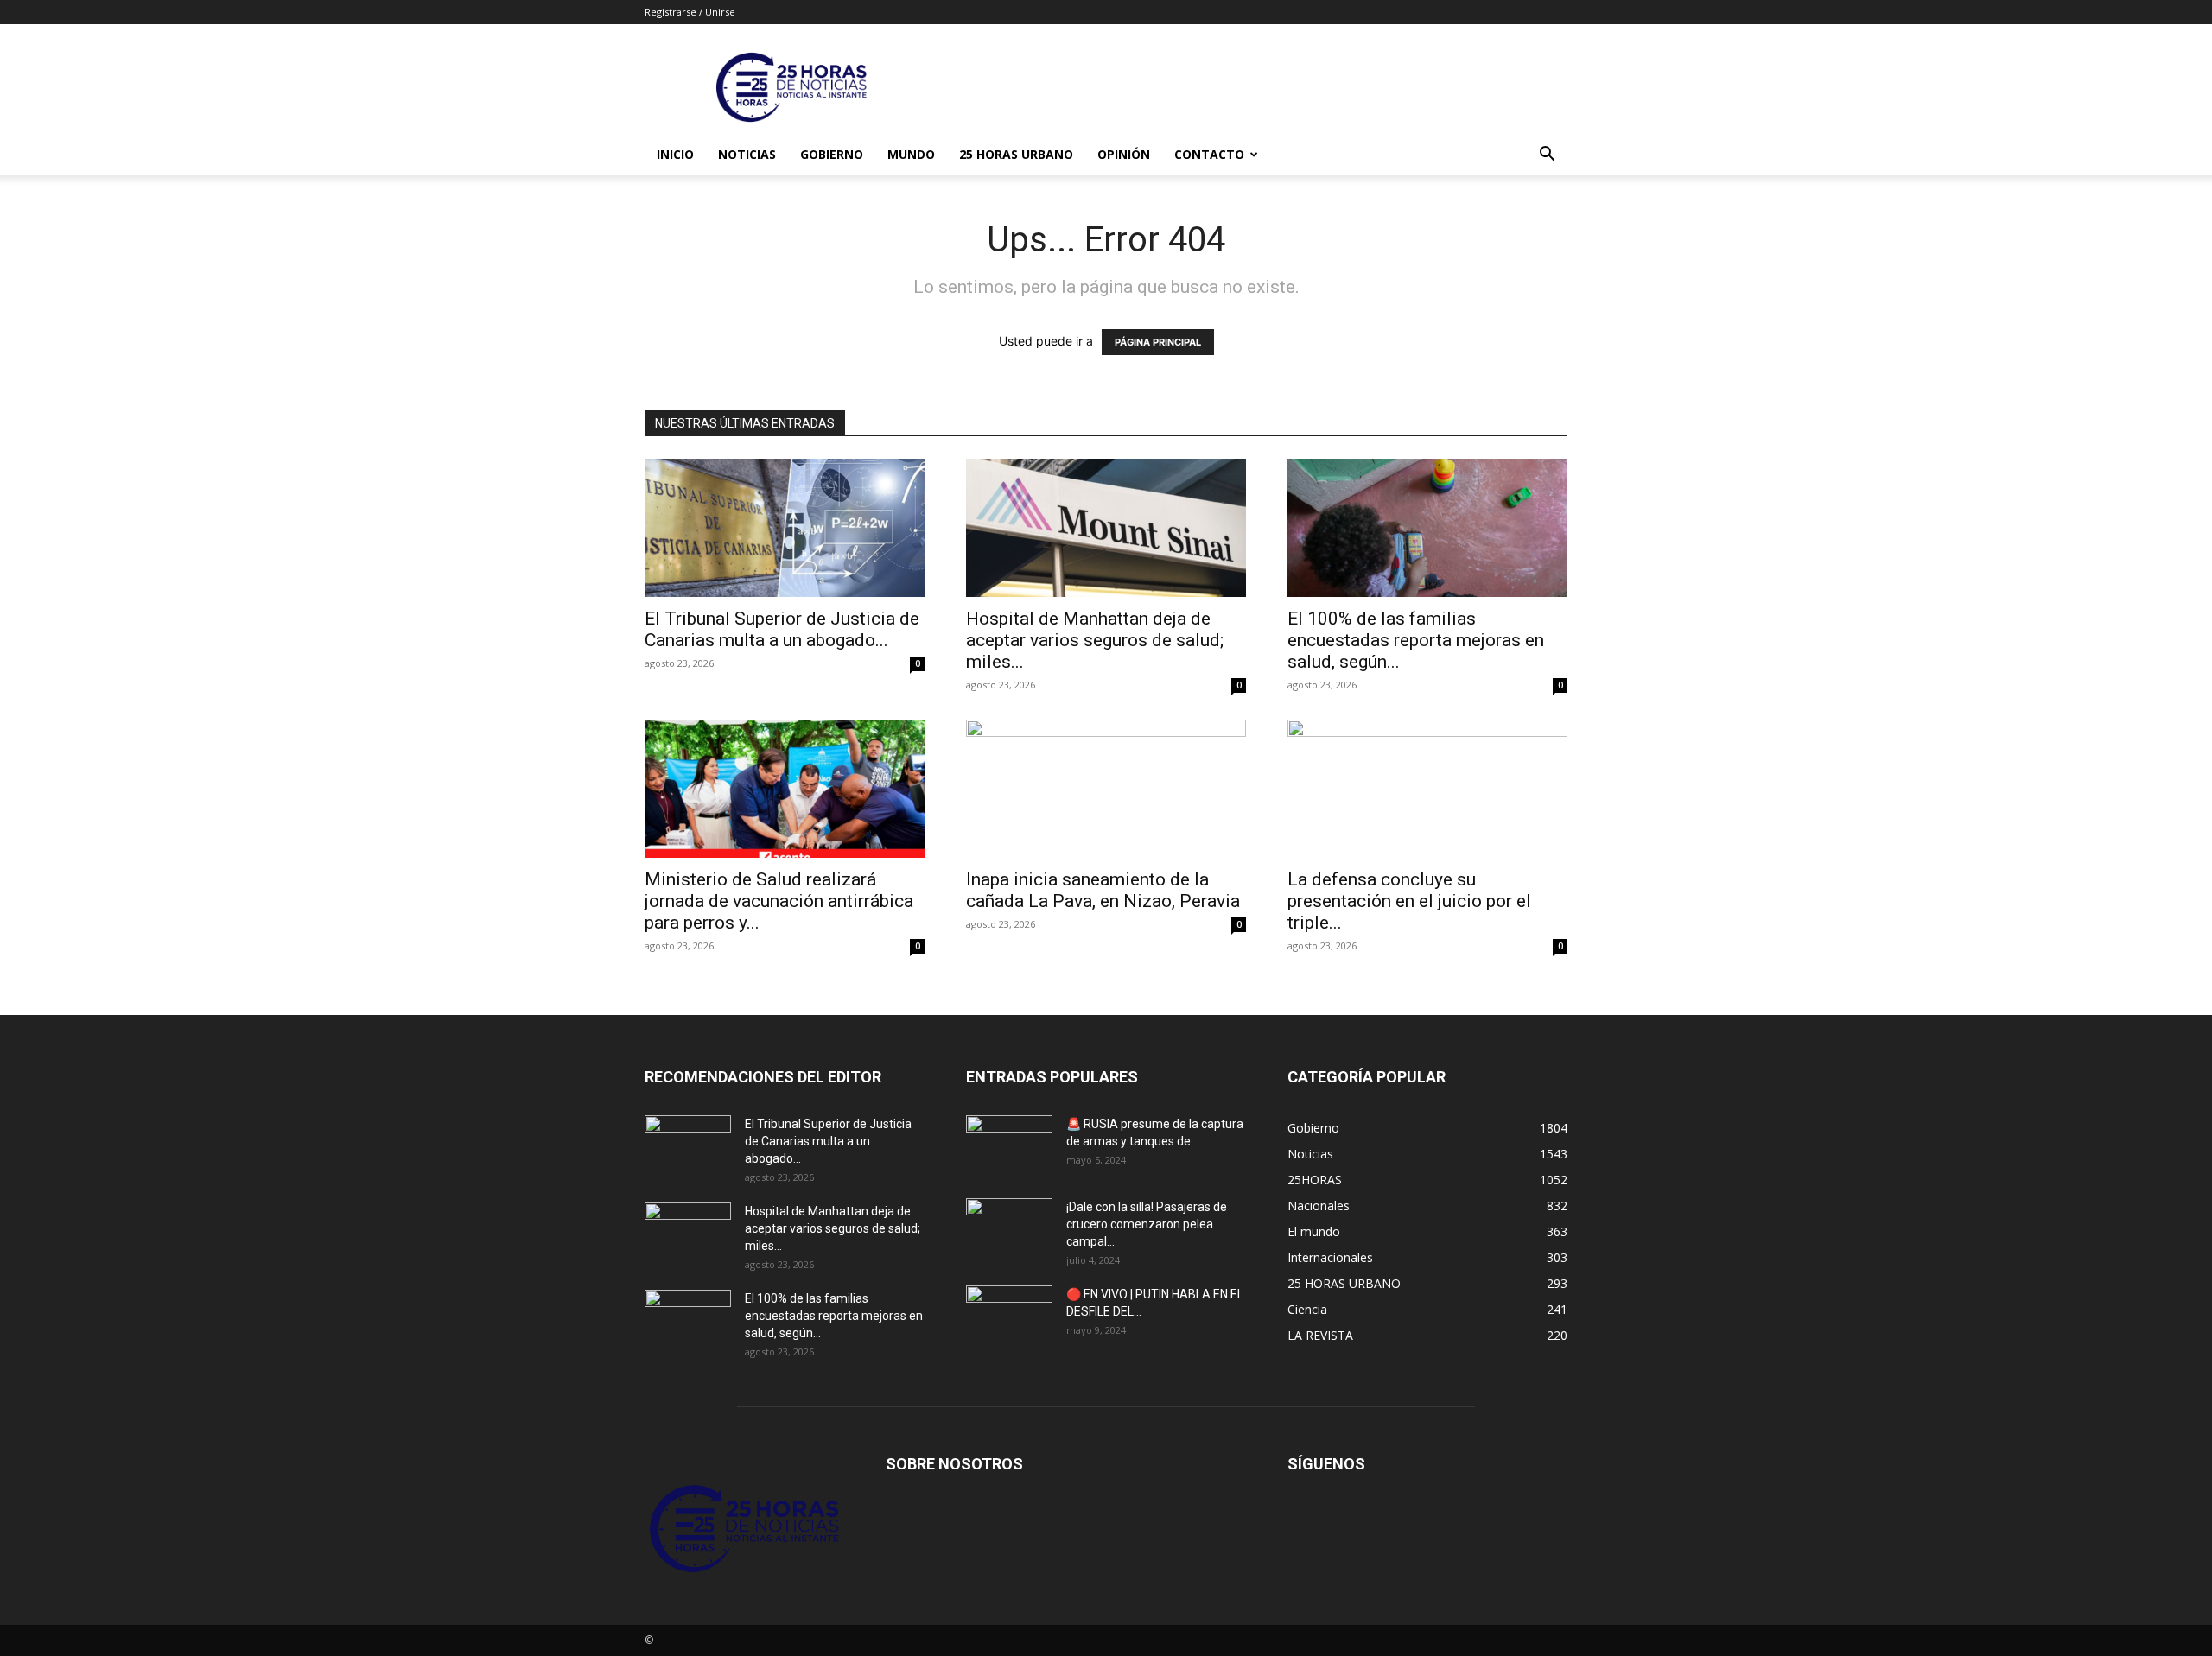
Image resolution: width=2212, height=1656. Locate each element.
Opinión (1124, 154)
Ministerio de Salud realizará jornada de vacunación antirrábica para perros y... (779, 901)
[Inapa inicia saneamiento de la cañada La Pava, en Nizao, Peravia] (1106, 789)
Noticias (747, 154)
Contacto (1209, 154)
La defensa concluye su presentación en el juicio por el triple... (1409, 901)
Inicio (675, 154)
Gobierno (832, 154)
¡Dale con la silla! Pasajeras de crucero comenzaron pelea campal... (1147, 1224)
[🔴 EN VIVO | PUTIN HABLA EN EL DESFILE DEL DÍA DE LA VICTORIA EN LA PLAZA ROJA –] (1009, 1316)
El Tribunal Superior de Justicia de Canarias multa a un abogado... (782, 629)
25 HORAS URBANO (1016, 154)
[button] (1547, 156)
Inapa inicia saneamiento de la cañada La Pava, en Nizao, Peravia (1103, 890)
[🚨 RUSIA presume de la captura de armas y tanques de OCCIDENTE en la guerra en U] (1009, 1145)
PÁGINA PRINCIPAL (1158, 342)
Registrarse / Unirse (690, 12)
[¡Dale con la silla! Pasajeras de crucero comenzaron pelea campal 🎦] (1009, 1228)
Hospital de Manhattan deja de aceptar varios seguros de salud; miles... (1095, 640)
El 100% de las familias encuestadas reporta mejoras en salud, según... (1416, 640)
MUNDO (911, 154)
